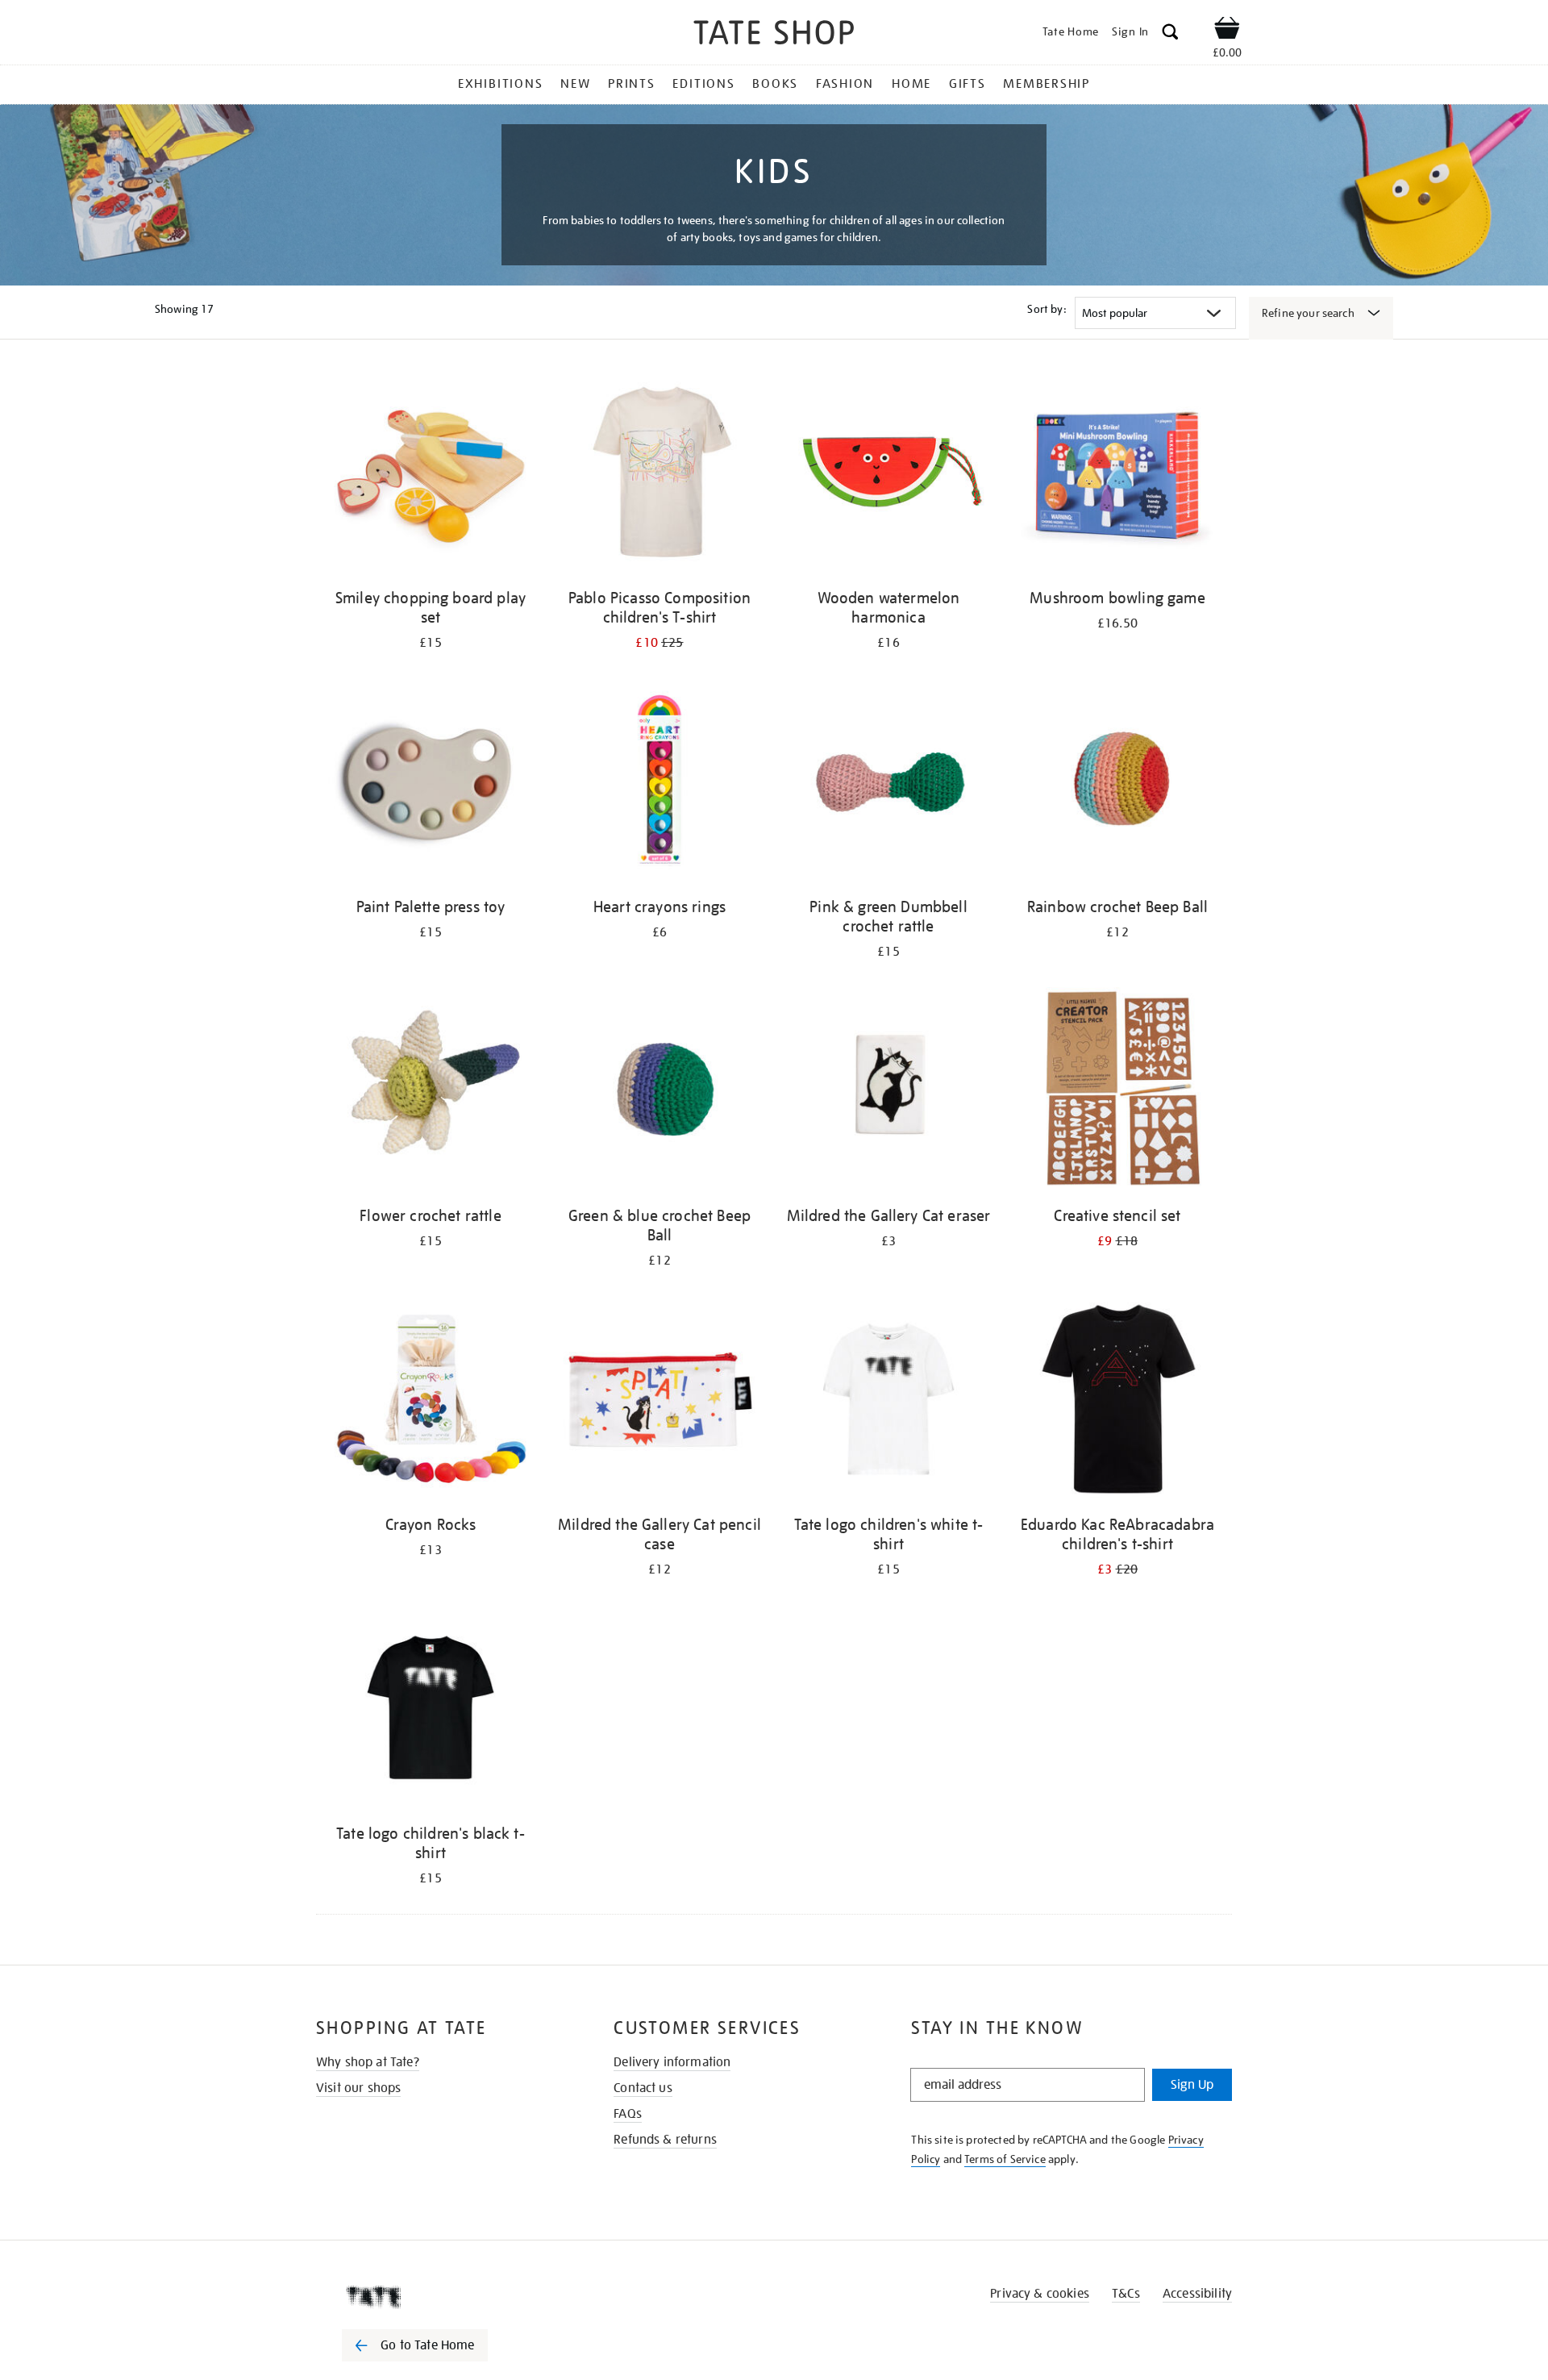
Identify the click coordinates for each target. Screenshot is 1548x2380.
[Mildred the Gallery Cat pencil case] (660, 1401)
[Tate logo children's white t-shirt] (888, 1401)
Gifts (967, 84)
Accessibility (1197, 2294)
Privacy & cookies (1040, 2294)
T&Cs (1126, 2294)
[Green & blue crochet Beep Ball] (660, 1092)
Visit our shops (358, 2088)
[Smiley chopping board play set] (431, 475)
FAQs (628, 2114)
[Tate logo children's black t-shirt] (431, 1710)
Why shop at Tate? (368, 2062)
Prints (632, 84)
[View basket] (1227, 31)
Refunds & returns (665, 2140)
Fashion (845, 84)
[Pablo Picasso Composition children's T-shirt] (660, 475)
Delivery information (672, 2062)
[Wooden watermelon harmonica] (888, 475)
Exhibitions (500, 84)
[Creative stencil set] (1117, 1092)
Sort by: (1047, 309)
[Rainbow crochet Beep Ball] (1117, 784)
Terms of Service (1005, 2159)
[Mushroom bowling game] (1117, 475)
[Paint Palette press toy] (431, 784)
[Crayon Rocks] (431, 1401)
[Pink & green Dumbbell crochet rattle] (888, 784)
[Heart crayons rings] (660, 784)
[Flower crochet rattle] (431, 1092)
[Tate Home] (443, 2297)
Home (911, 84)
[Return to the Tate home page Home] (774, 35)
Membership (1047, 84)
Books (775, 84)
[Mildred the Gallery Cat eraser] (888, 1092)
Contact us (643, 2088)
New (575, 84)
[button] (1170, 34)
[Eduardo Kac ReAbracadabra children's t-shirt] (1117, 1401)
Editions (703, 84)
